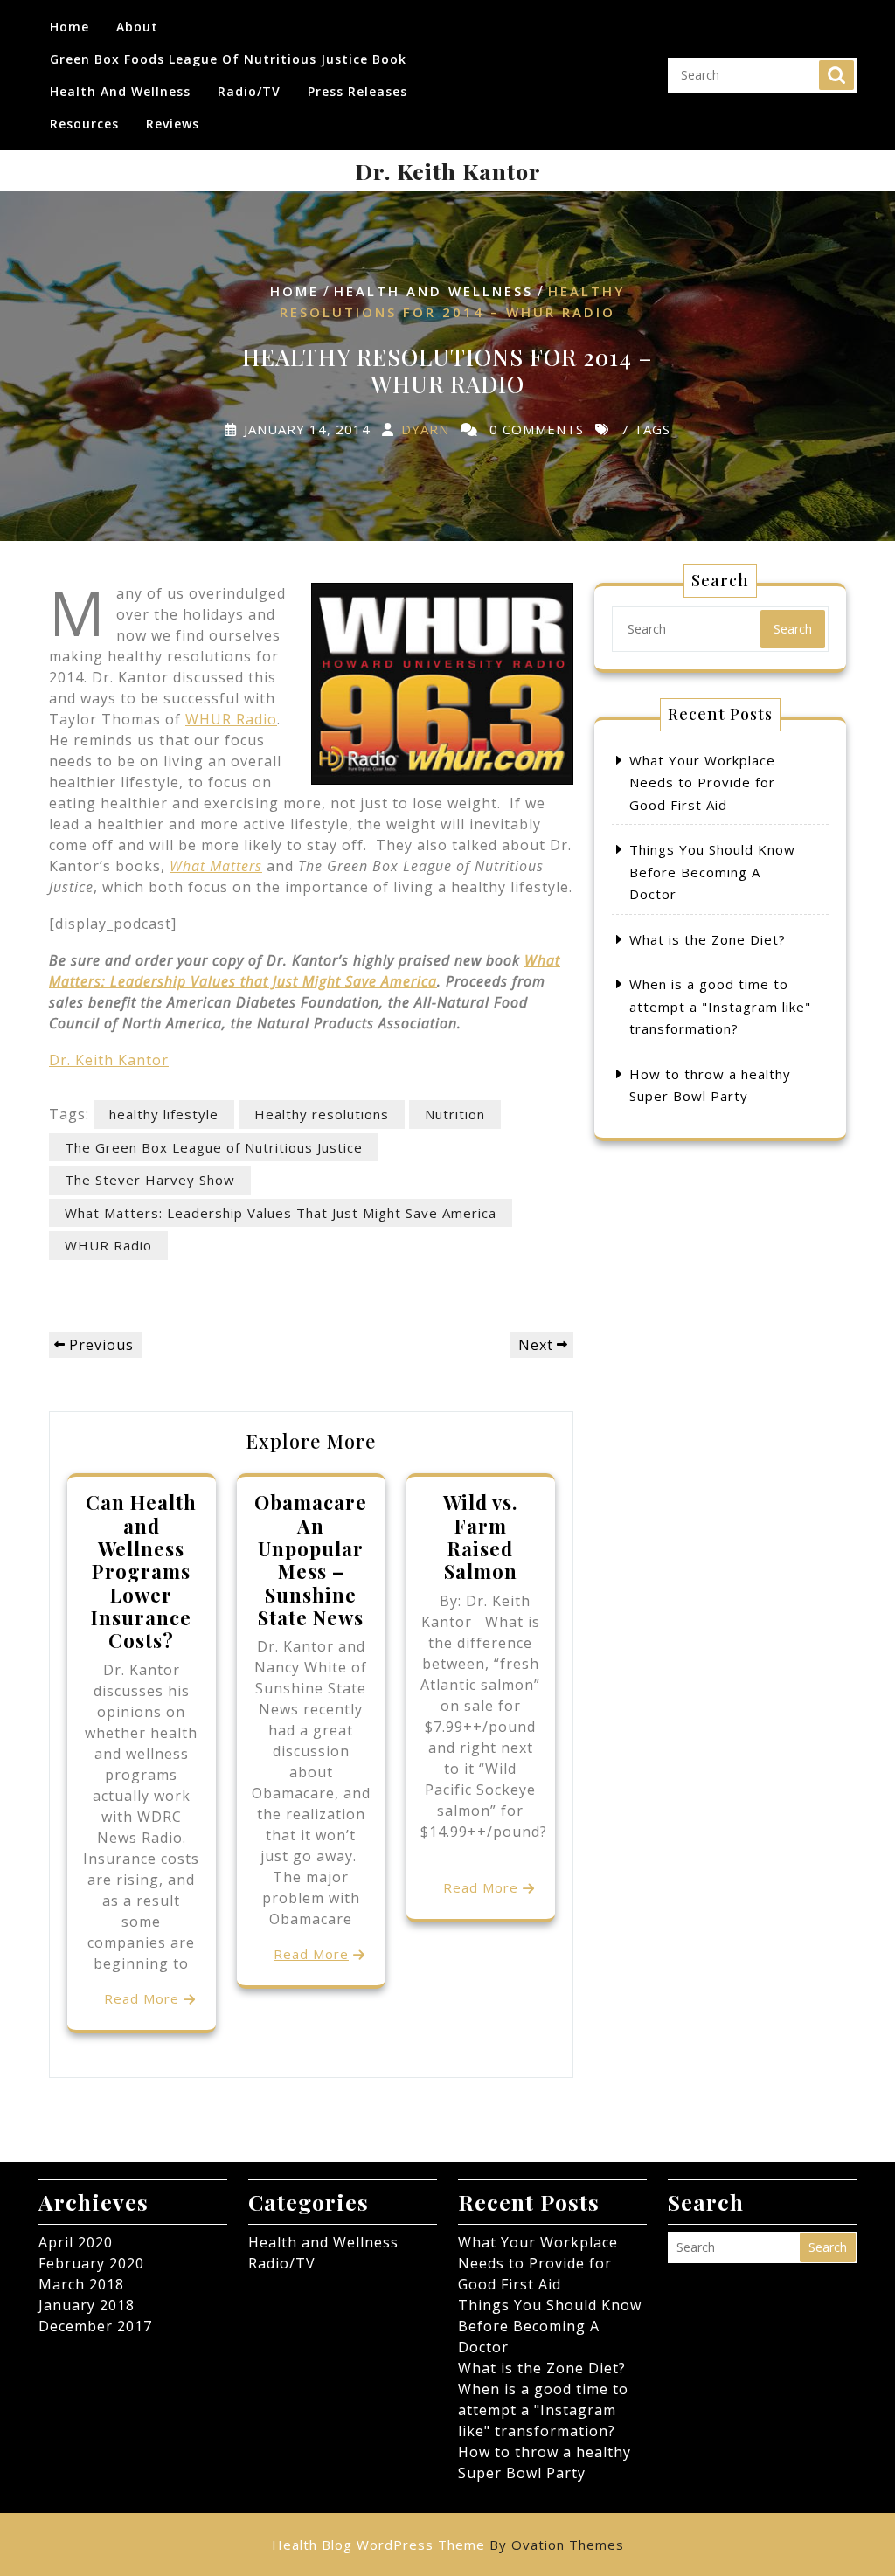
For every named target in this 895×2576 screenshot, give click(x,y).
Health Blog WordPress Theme (448, 2545)
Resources (84, 124)
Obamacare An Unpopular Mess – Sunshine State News (311, 1560)
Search (836, 75)
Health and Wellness (120, 91)
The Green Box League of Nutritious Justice (214, 1147)
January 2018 (87, 2305)
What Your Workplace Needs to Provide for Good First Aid (702, 782)
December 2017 (95, 2326)
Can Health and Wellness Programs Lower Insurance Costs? (141, 1571)
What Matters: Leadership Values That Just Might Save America (281, 1213)
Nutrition (455, 1114)
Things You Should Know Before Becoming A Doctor (712, 872)
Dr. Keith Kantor (448, 171)
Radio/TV (249, 91)
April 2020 (76, 2242)
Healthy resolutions (322, 1114)
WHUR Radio (231, 719)
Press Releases (357, 91)
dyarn (425, 428)
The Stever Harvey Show (150, 1180)
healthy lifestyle (164, 1114)
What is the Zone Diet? (708, 939)
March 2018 (81, 2284)
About (137, 27)
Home (69, 27)
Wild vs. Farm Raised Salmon (480, 1537)
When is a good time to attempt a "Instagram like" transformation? (720, 1006)
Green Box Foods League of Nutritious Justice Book (228, 59)
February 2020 (91, 2263)
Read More (142, 1998)
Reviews (173, 124)
